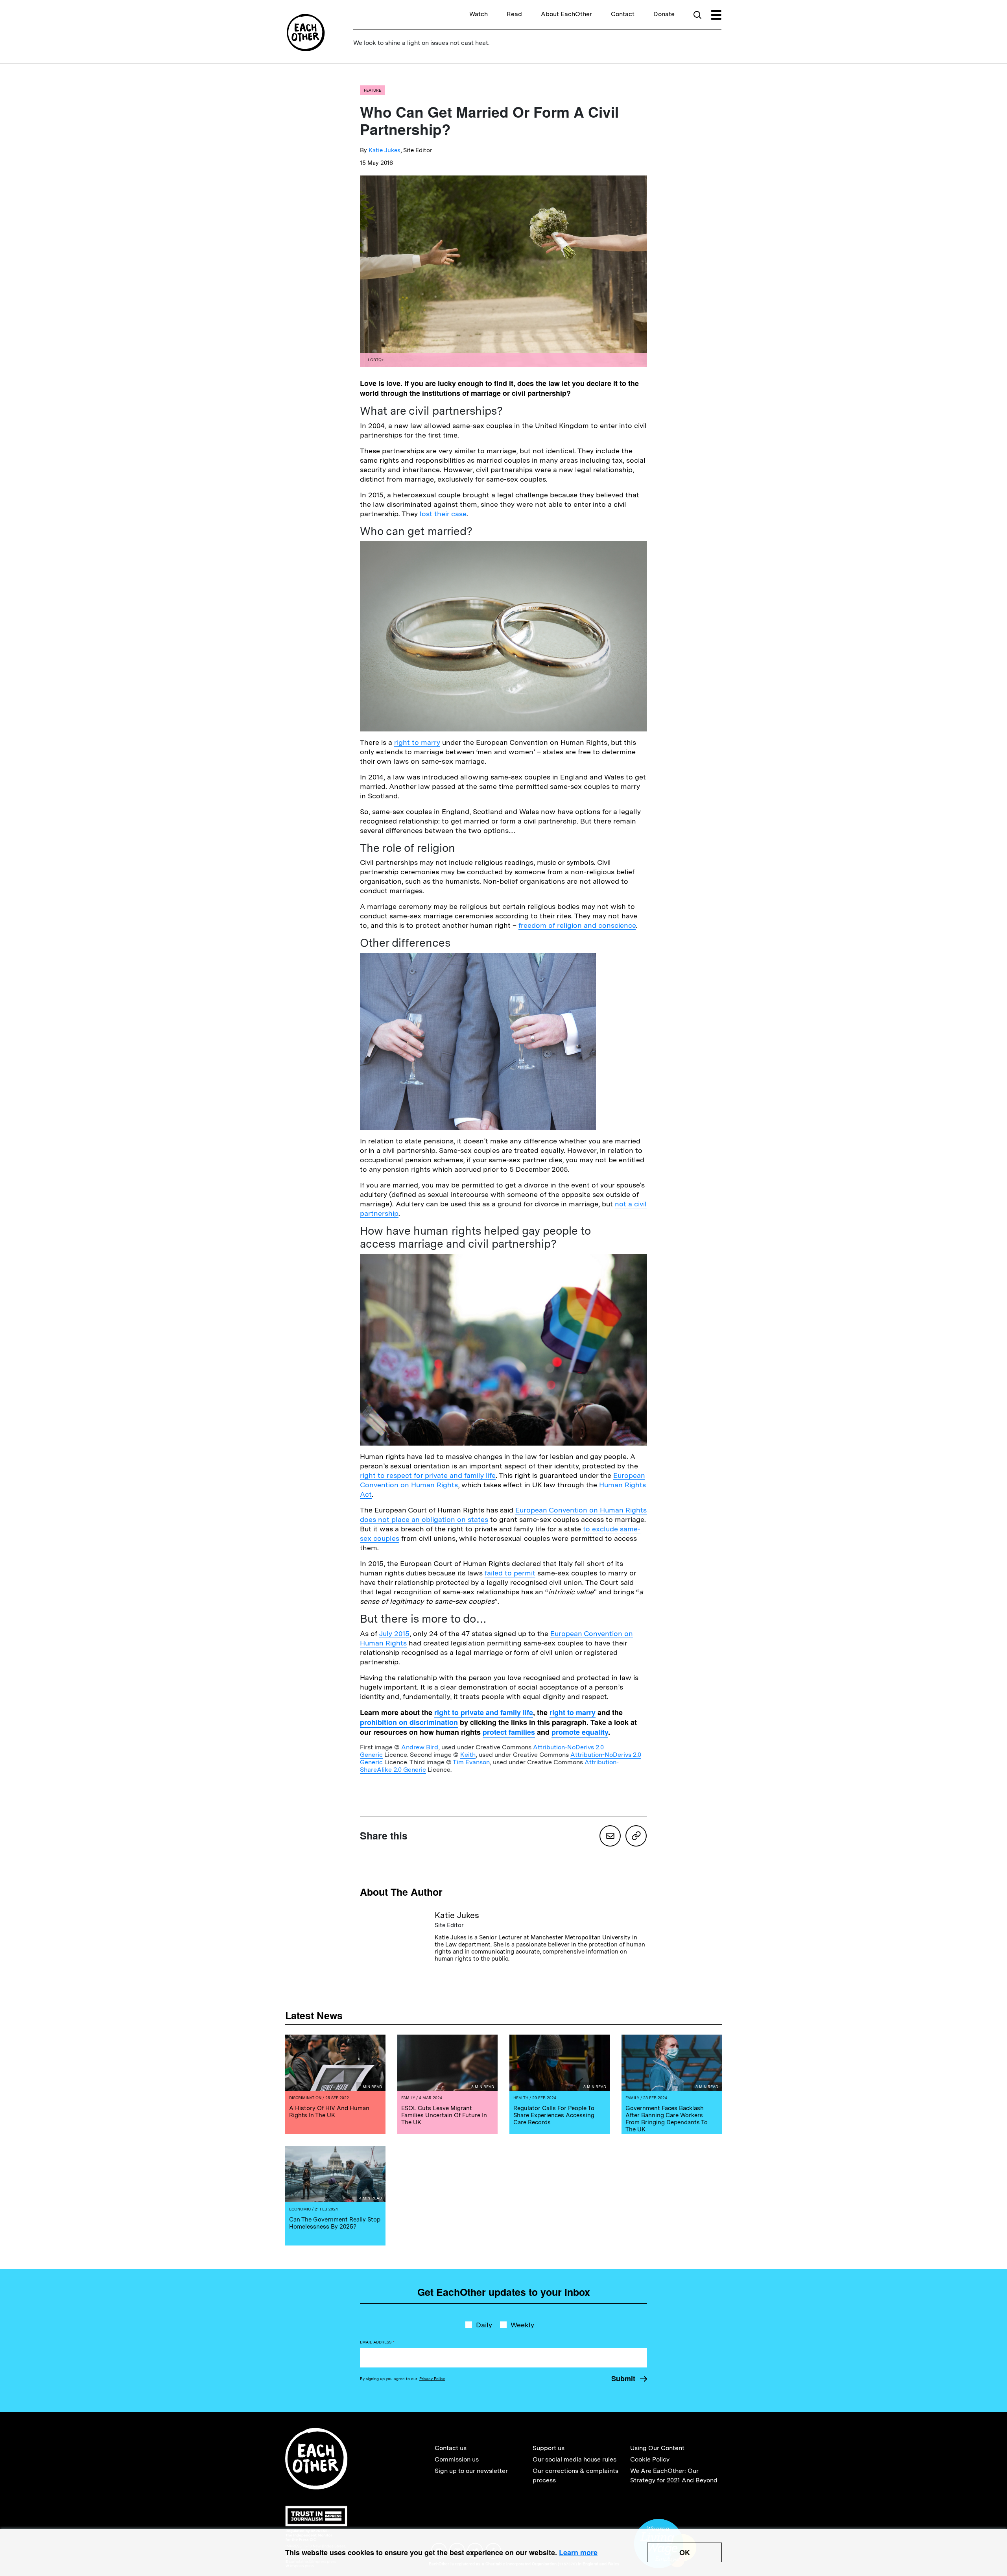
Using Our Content (657, 2448)
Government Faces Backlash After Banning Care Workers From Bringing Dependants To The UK (667, 2119)
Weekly (522, 2325)
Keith (468, 1755)
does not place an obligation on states (424, 1519)
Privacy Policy (432, 2378)
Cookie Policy (650, 2459)
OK (685, 2552)
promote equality (580, 1732)
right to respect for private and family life (428, 1475)
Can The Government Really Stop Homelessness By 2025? (335, 2223)
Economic (300, 2209)
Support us (549, 2448)
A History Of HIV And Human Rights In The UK (329, 2112)
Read (514, 14)
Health (521, 2098)
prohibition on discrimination (409, 1722)
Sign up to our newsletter (471, 2471)
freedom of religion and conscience (577, 925)
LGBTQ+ (376, 360)
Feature (373, 90)
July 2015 (394, 1633)
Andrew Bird (420, 1747)
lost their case (443, 514)
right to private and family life (484, 1712)
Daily (484, 2325)
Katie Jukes (385, 150)
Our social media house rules (575, 2459)
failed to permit (510, 1573)
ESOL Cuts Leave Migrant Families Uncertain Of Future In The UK (444, 2115)
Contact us (451, 2448)
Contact (623, 14)
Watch (479, 14)
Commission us (457, 2459)
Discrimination (305, 2098)
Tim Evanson (471, 1762)
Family (408, 2098)
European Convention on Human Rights (581, 1510)
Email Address (377, 2342)
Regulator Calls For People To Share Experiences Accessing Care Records (554, 2115)
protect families (509, 1732)
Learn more (578, 2552)
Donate (664, 14)
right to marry (417, 742)
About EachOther (566, 14)
